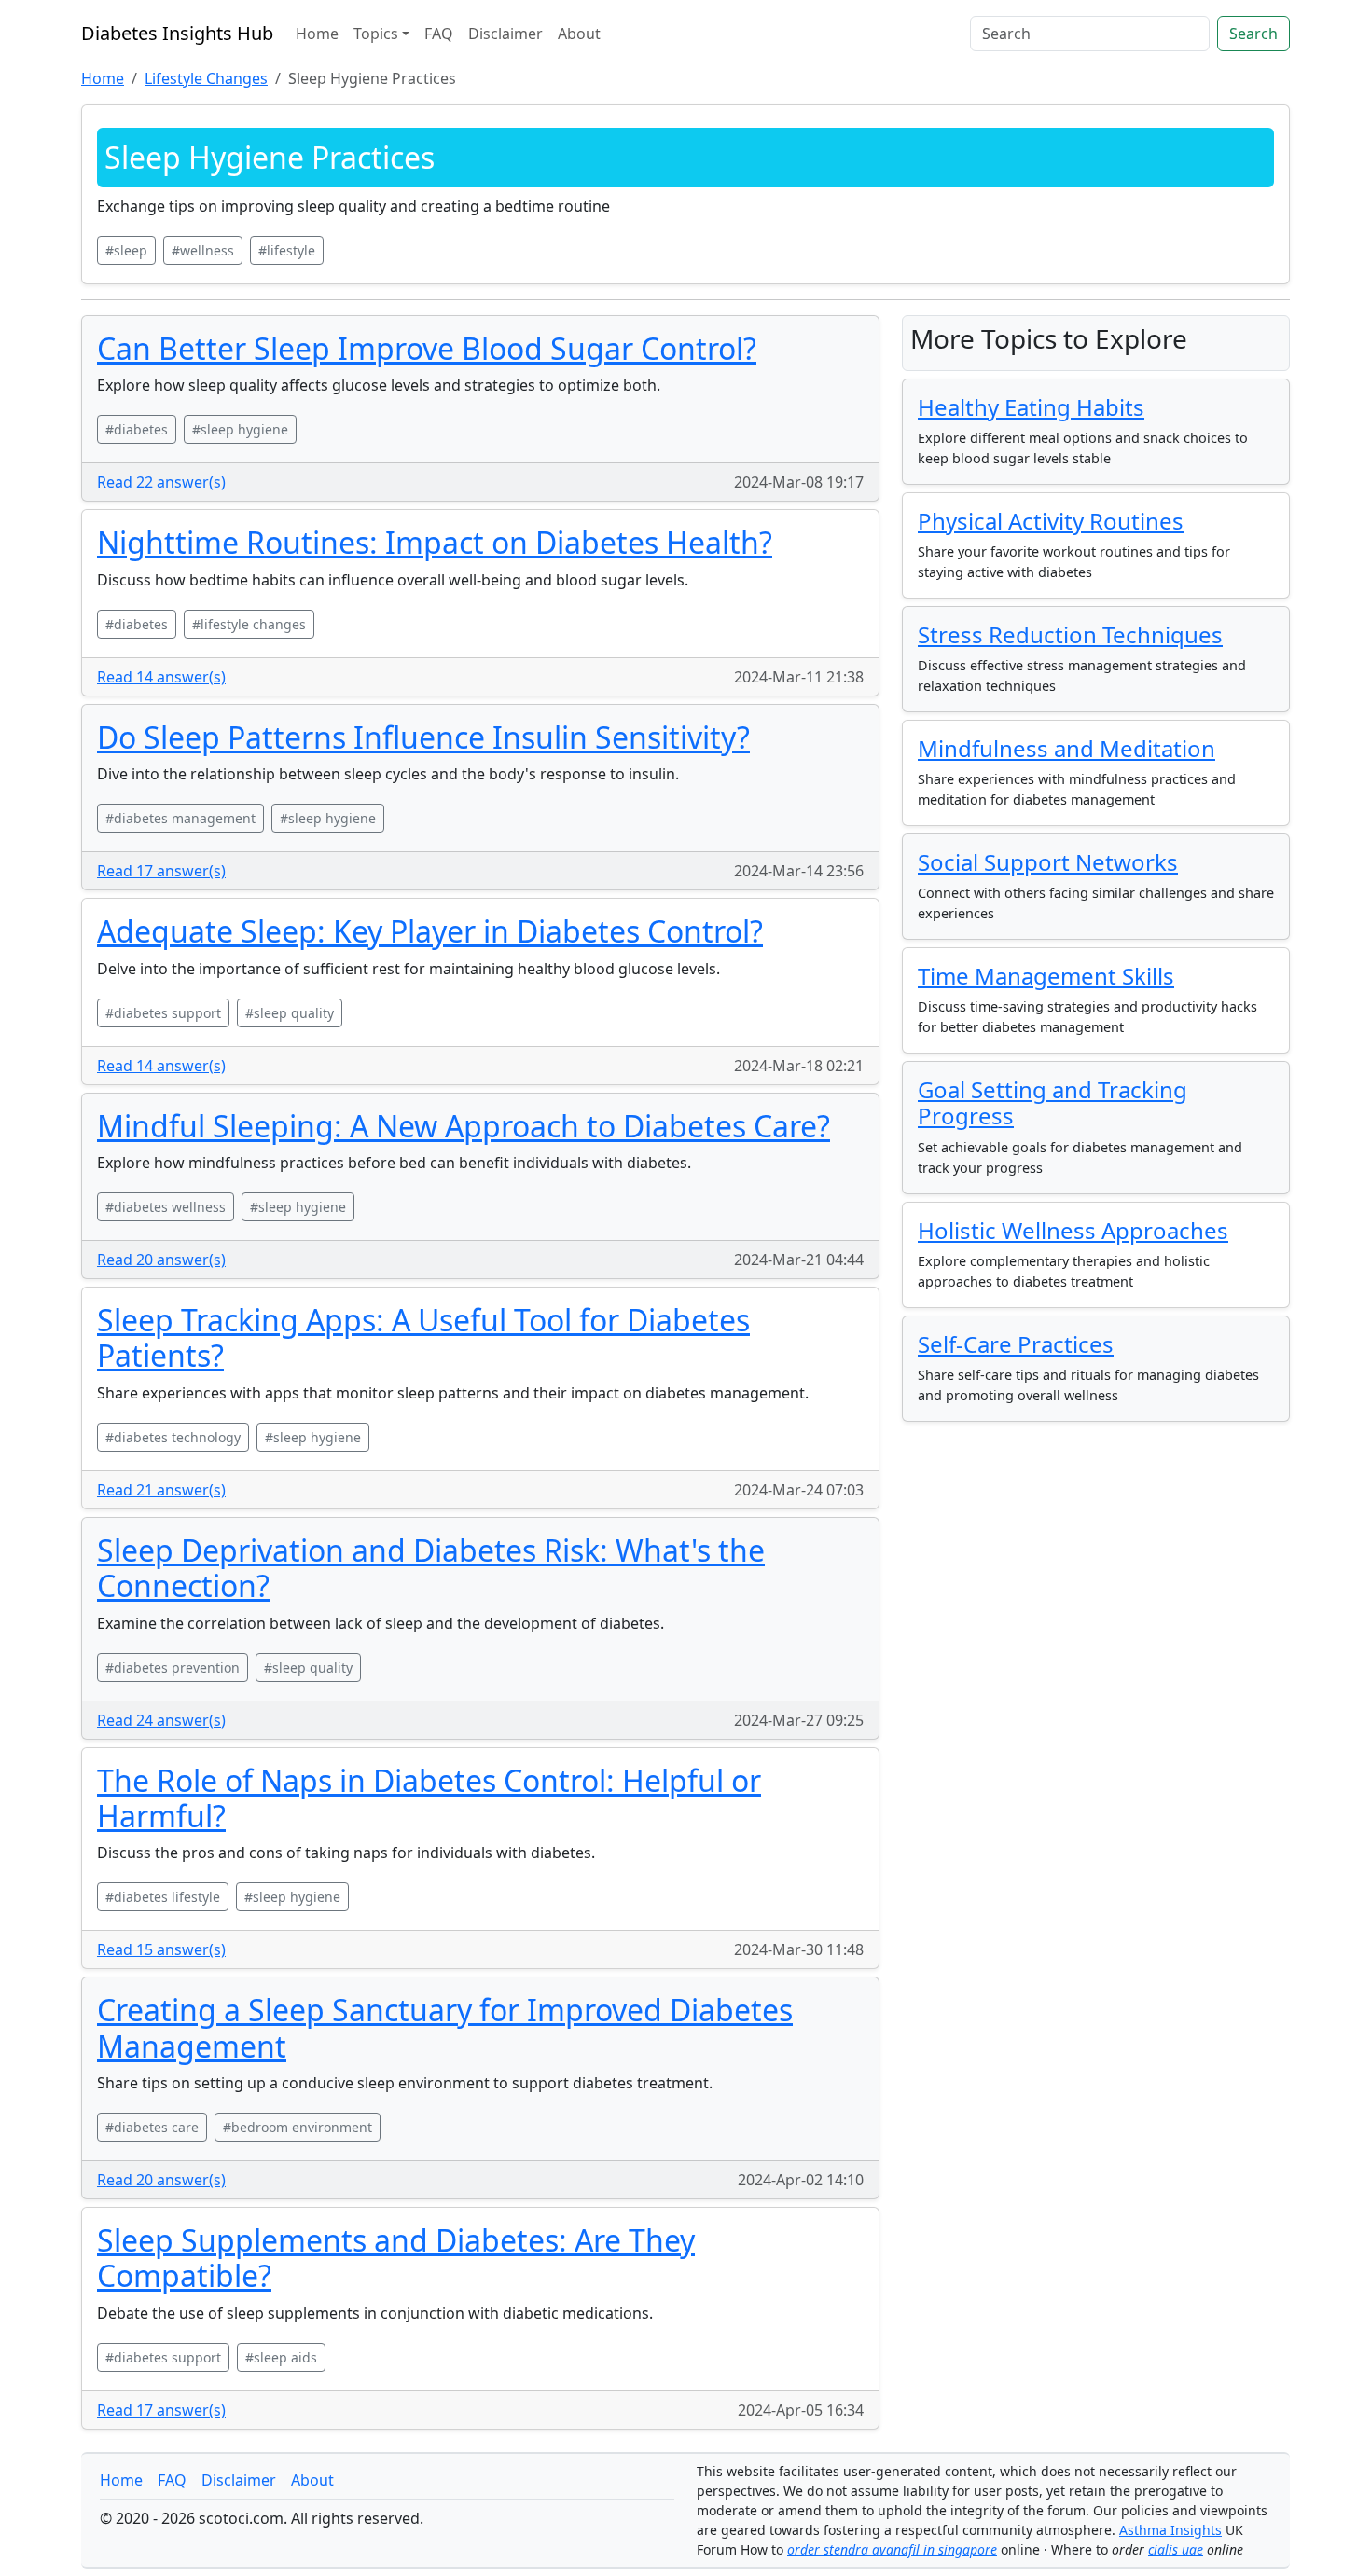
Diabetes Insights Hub (177, 33)
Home (317, 34)
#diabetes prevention (173, 1667)
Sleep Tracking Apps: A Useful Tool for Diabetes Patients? (423, 1337)
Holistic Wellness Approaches (1073, 1230)
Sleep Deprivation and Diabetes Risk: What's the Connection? (431, 1568)
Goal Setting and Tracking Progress (1052, 1103)
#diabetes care (152, 2127)
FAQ (439, 34)
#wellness (203, 250)
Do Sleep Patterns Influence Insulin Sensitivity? (423, 737)
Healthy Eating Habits (1031, 407)
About (579, 34)
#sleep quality (290, 1013)
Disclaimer (505, 34)
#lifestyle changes (249, 624)
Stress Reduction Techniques (1070, 634)
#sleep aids (281, 2357)
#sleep (126, 250)
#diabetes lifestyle (163, 1897)
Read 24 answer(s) (161, 1720)
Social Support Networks (1048, 862)
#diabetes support (163, 1013)
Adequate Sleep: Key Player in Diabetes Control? (430, 931)
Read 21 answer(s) (161, 1490)
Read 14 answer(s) (161, 677)
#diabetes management (180, 818)
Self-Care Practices (1016, 1344)
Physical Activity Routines (1051, 521)
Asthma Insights (1170, 2530)
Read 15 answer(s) (161, 1949)
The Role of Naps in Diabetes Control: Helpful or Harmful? (429, 1798)
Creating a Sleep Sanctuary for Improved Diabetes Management (445, 2027)
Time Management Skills (1046, 976)
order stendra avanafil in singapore (892, 2549)
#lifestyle (287, 250)
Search (1253, 34)
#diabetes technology (173, 1437)
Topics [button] (376, 34)
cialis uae (1176, 2549)
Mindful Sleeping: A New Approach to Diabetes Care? (464, 1126)
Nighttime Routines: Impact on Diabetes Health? (435, 542)
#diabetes (137, 429)
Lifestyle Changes (206, 78)
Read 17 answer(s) (161, 871)
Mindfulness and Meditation (1066, 748)
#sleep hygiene (240, 429)
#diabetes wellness (166, 1207)
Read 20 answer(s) (161, 1260)
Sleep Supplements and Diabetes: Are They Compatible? (396, 2258)
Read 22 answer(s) (161, 482)
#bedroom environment (298, 2127)
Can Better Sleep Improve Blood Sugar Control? (427, 348)
